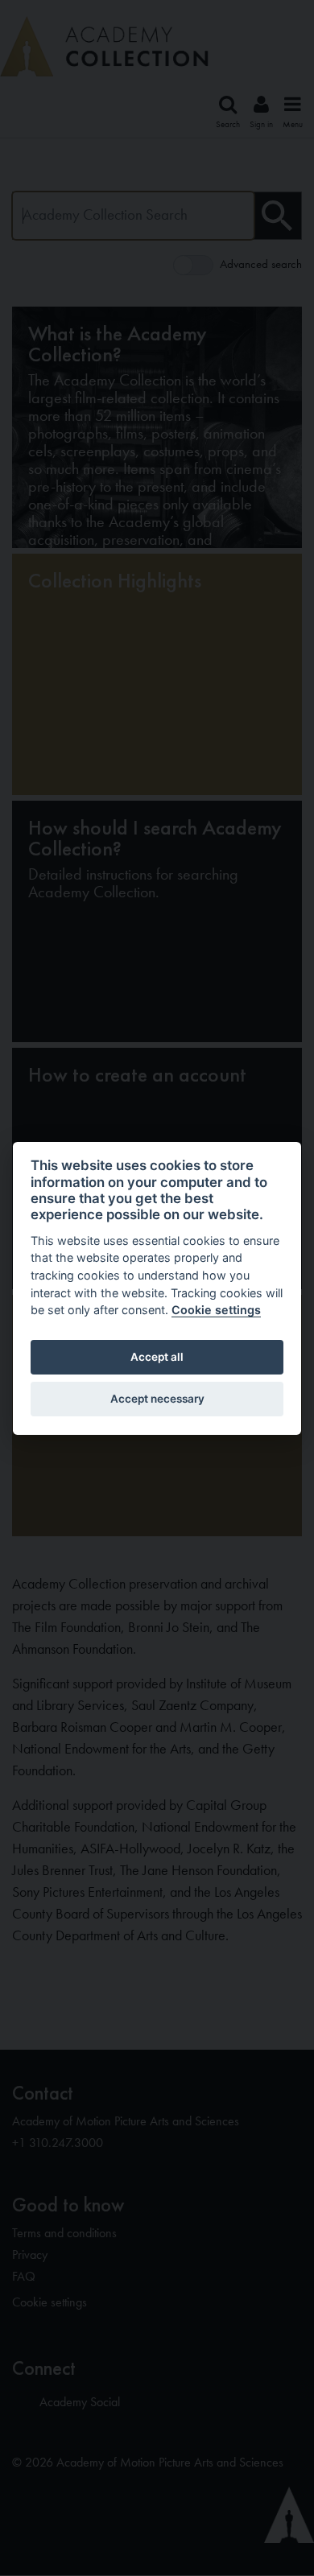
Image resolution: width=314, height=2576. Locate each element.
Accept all (157, 1357)
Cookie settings (216, 1310)
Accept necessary (157, 1399)
